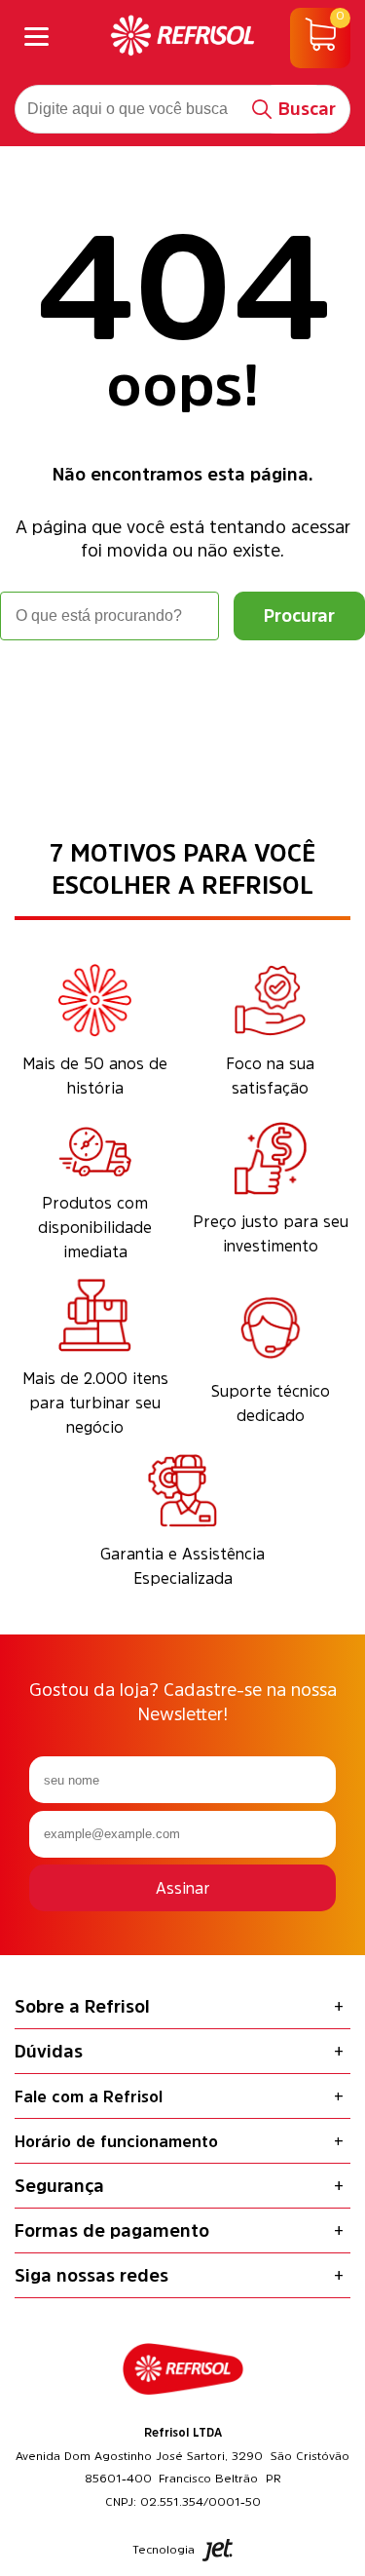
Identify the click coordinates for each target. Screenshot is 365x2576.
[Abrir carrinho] (320, 38)
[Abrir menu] (36, 38)
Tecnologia (164, 2550)
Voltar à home (183, 694)
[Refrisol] (183, 38)
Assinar (183, 1888)
